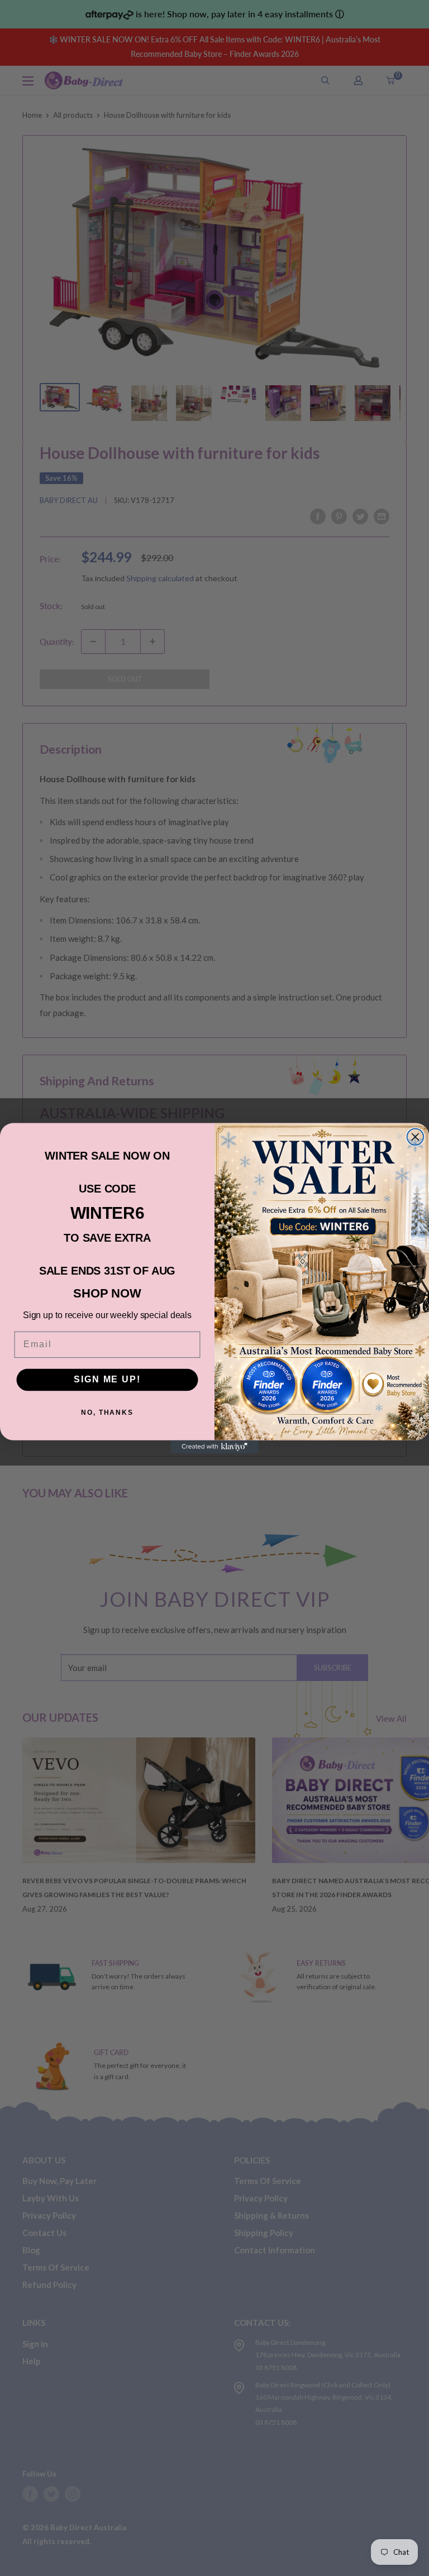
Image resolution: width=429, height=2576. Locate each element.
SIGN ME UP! (107, 1379)
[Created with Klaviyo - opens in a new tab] (214, 1447)
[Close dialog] (416, 1137)
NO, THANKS (107, 1413)
